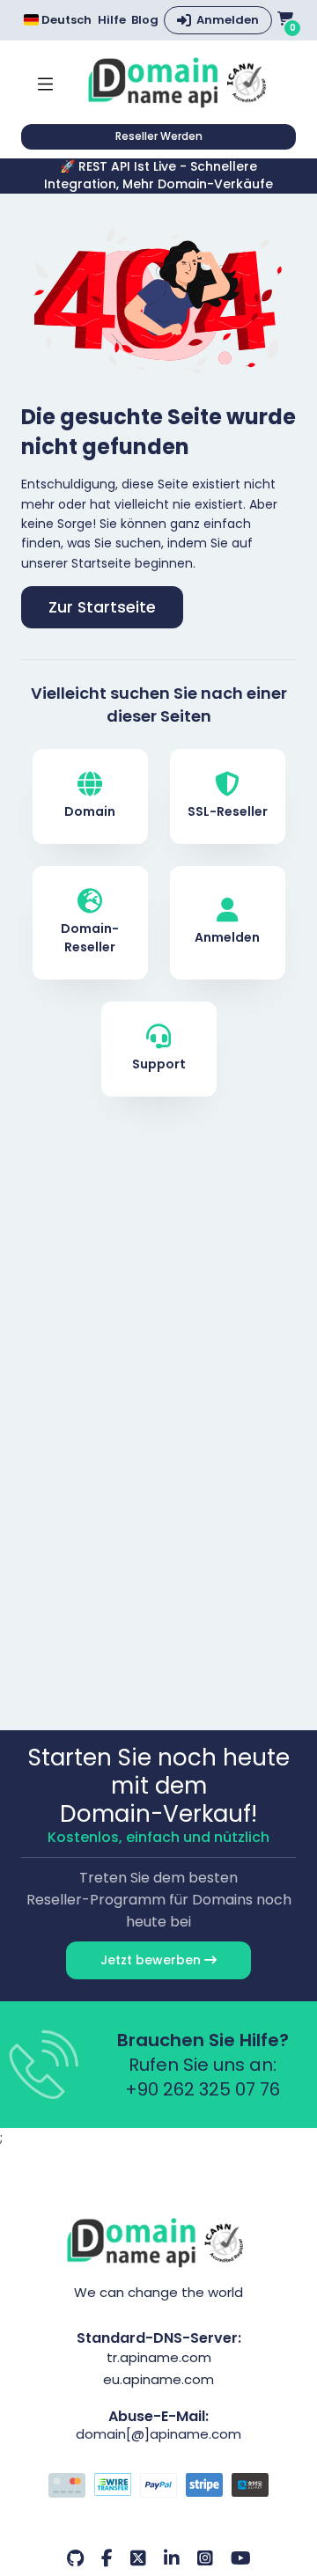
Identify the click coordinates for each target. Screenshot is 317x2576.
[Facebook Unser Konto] (107, 2558)
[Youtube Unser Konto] (241, 2558)
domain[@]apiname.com (158, 2434)
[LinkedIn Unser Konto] (172, 2558)
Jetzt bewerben (152, 1960)
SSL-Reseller (228, 811)
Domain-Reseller (90, 938)
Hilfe (112, 20)
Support (159, 1064)
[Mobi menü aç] (45, 82)
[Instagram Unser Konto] (205, 2558)
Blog (145, 20)
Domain (90, 811)
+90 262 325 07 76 (203, 2089)
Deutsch (65, 20)
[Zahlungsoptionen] (158, 2487)
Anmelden (228, 20)
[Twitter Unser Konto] (138, 2558)
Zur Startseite (102, 607)
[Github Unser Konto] (75, 2558)
